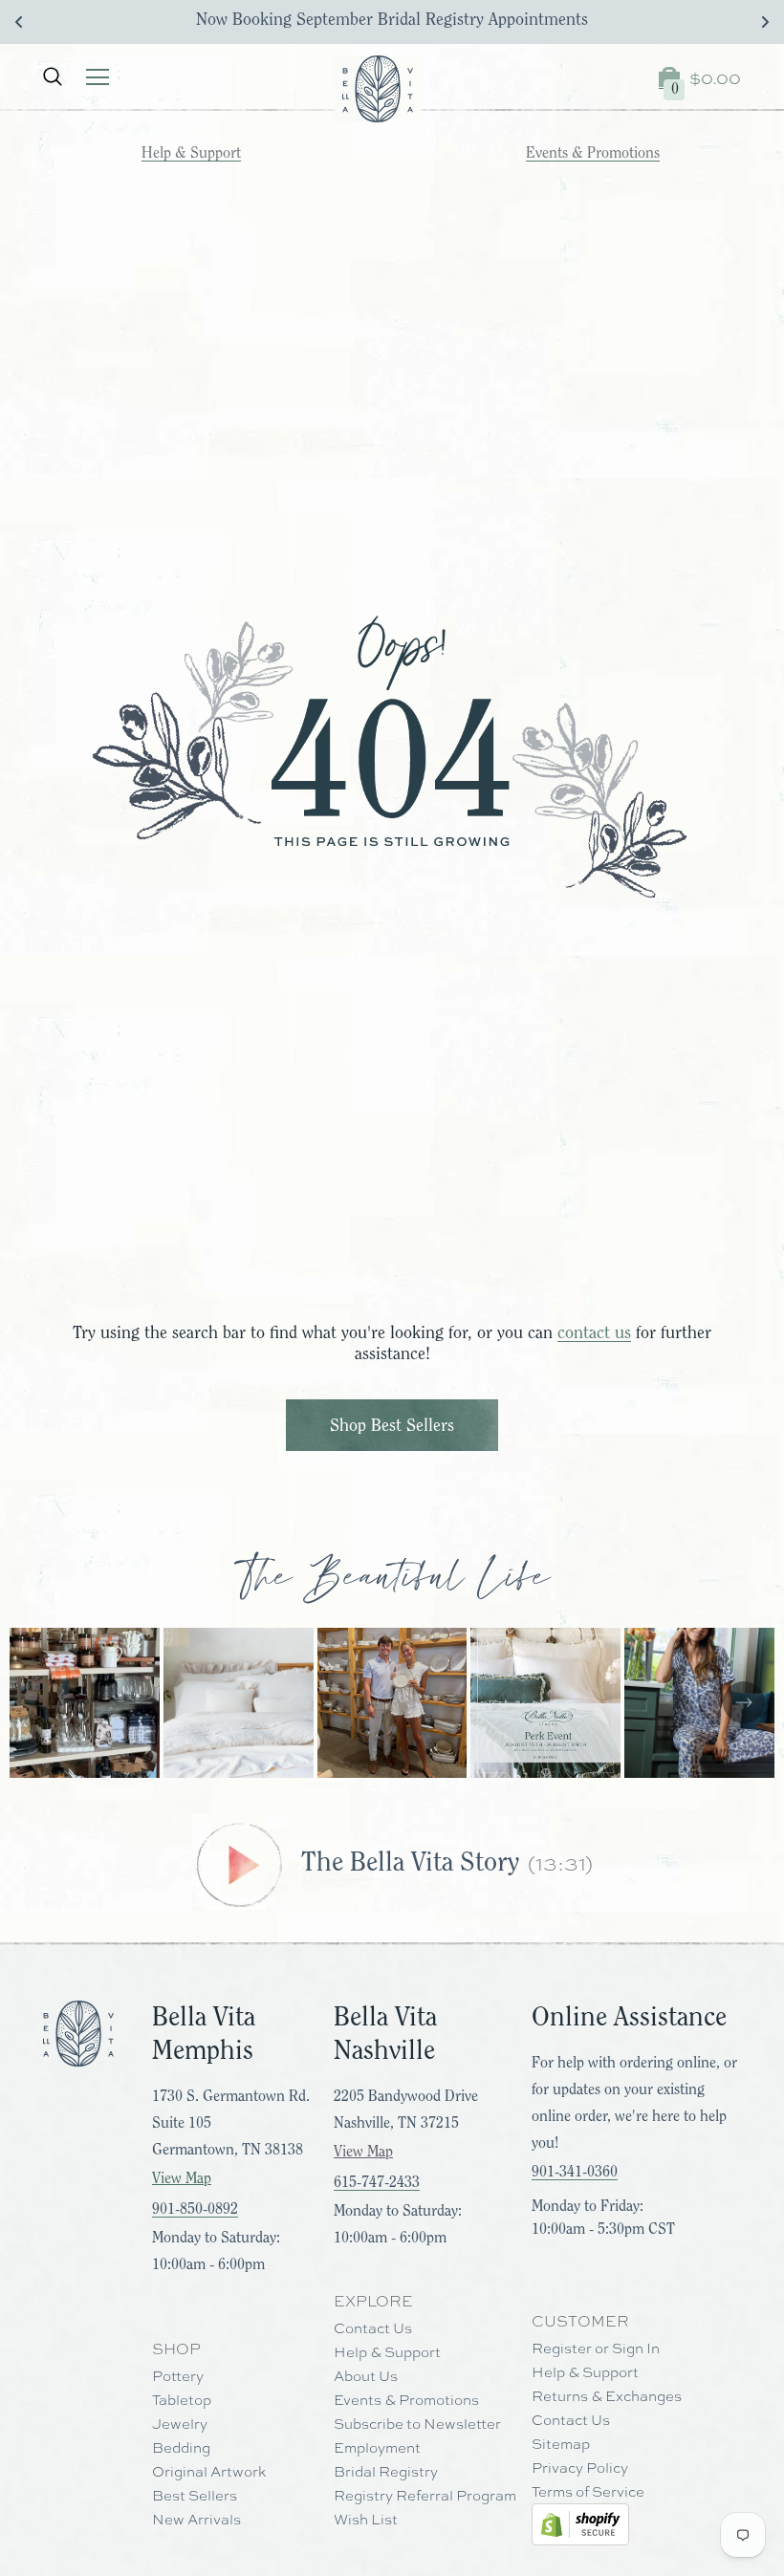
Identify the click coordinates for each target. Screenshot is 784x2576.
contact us (594, 1332)
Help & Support (191, 153)
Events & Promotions (593, 153)
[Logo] (378, 89)
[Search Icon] (53, 77)
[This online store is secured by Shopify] (580, 2524)
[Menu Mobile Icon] (98, 77)
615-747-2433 (377, 2182)
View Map (182, 2178)
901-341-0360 (575, 2172)
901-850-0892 (195, 2209)
